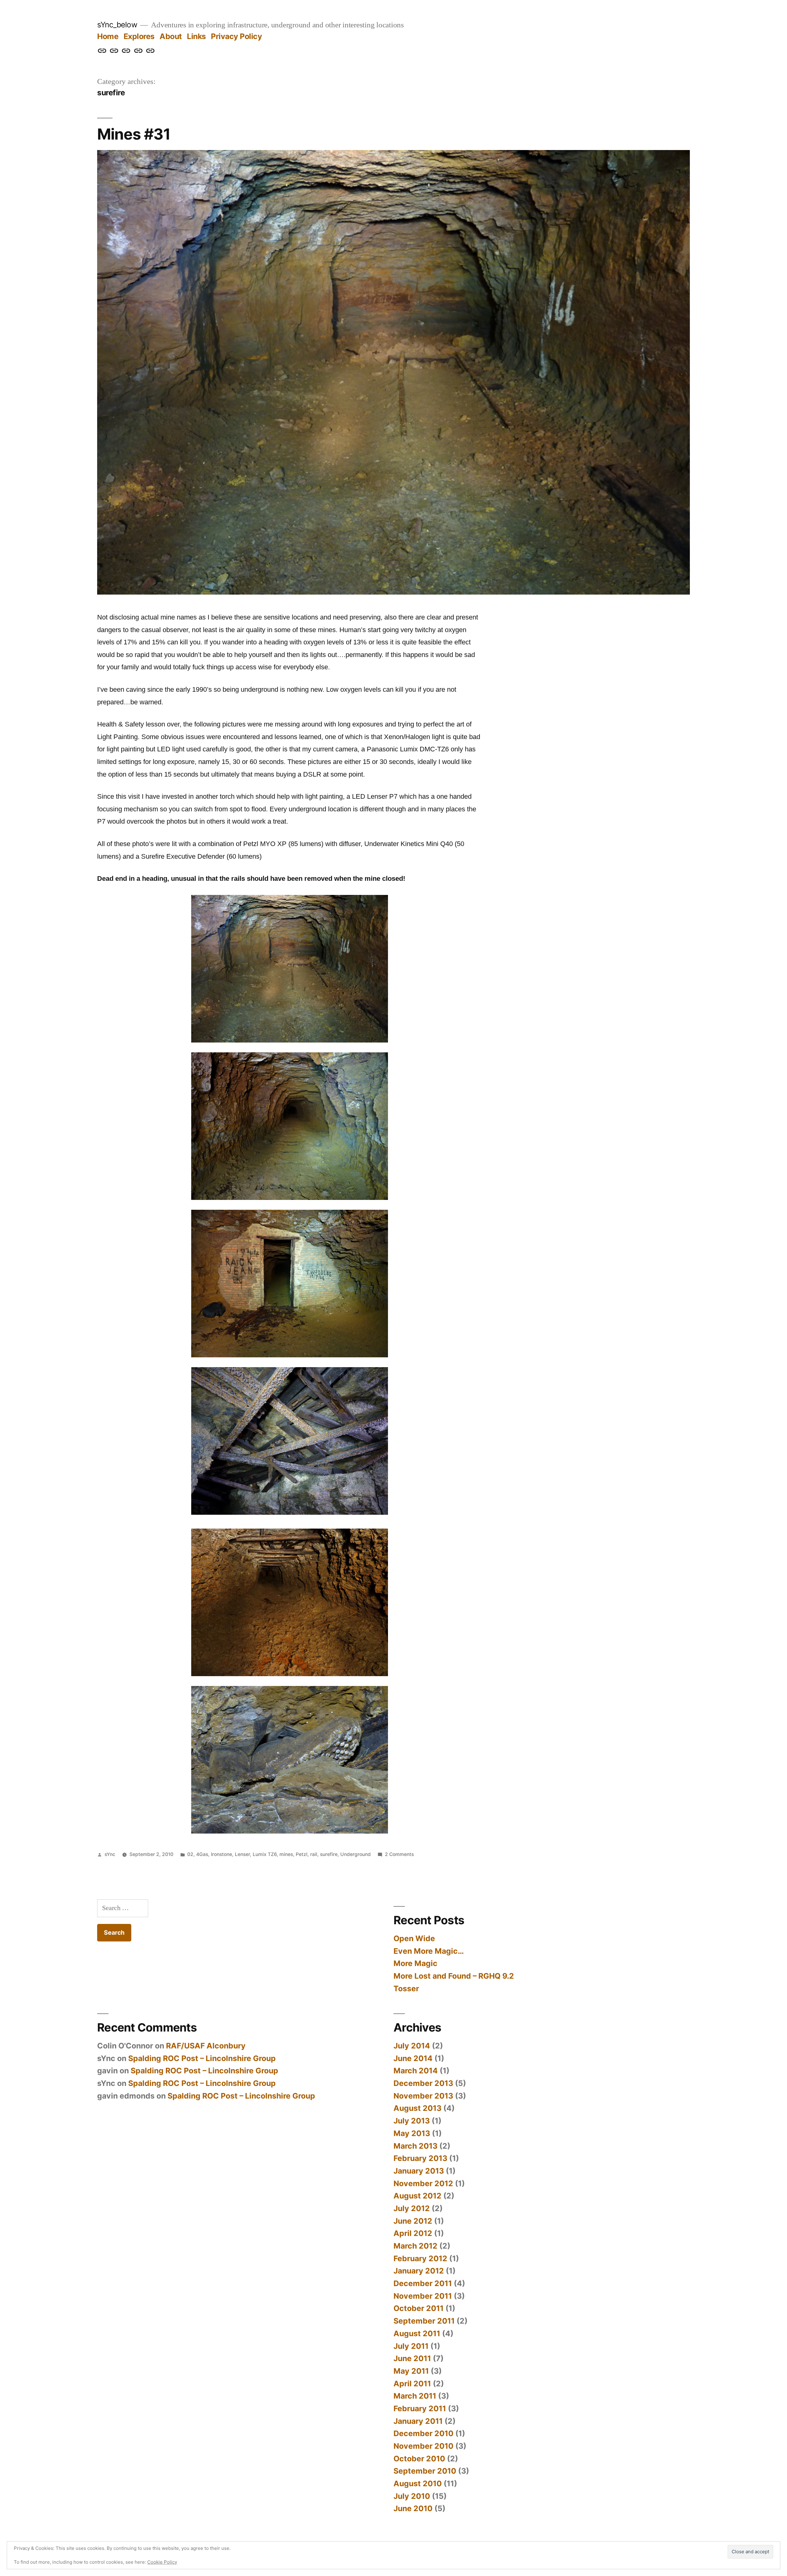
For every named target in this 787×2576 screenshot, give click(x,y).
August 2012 (417, 2196)
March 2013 (415, 2146)
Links (196, 36)
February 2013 (420, 2158)
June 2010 (413, 2508)
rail (314, 1854)
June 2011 (412, 2358)
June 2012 (413, 2221)
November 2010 (423, 2446)
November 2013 (423, 2096)
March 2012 (415, 2246)
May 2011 (411, 2371)
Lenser (242, 1854)
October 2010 (419, 2459)
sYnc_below (117, 25)
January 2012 (419, 2271)
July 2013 (412, 2121)
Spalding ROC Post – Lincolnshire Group (202, 2058)
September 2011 (424, 2321)
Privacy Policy (236, 36)
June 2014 (413, 2058)
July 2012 (412, 2208)
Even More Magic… (429, 1951)
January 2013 (419, 2171)
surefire (329, 1854)
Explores (139, 36)
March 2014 (416, 2071)
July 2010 (412, 2496)
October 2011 (419, 2308)
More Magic (415, 1963)
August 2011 (417, 2333)
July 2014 (412, 2046)
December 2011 (423, 2283)
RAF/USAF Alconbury (206, 2046)
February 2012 (420, 2258)
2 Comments (399, 1854)
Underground (356, 1854)
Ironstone (221, 1854)
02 (190, 1854)
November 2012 (423, 2183)
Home (108, 36)
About (171, 36)
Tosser (406, 1988)
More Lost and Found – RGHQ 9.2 (454, 1976)
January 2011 (418, 2421)
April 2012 (413, 2233)
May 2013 (412, 2133)
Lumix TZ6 (265, 1854)
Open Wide (414, 1938)
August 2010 (418, 2483)
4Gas (202, 1854)
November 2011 (423, 2296)
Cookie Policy (162, 2562)
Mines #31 (134, 134)
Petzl (302, 1854)
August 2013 (417, 2108)
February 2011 (420, 2408)
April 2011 (412, 2384)
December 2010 (423, 2433)
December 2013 (423, 2083)
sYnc (110, 1854)
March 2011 (415, 2396)
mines (286, 1854)
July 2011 (411, 2346)
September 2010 (425, 2471)
